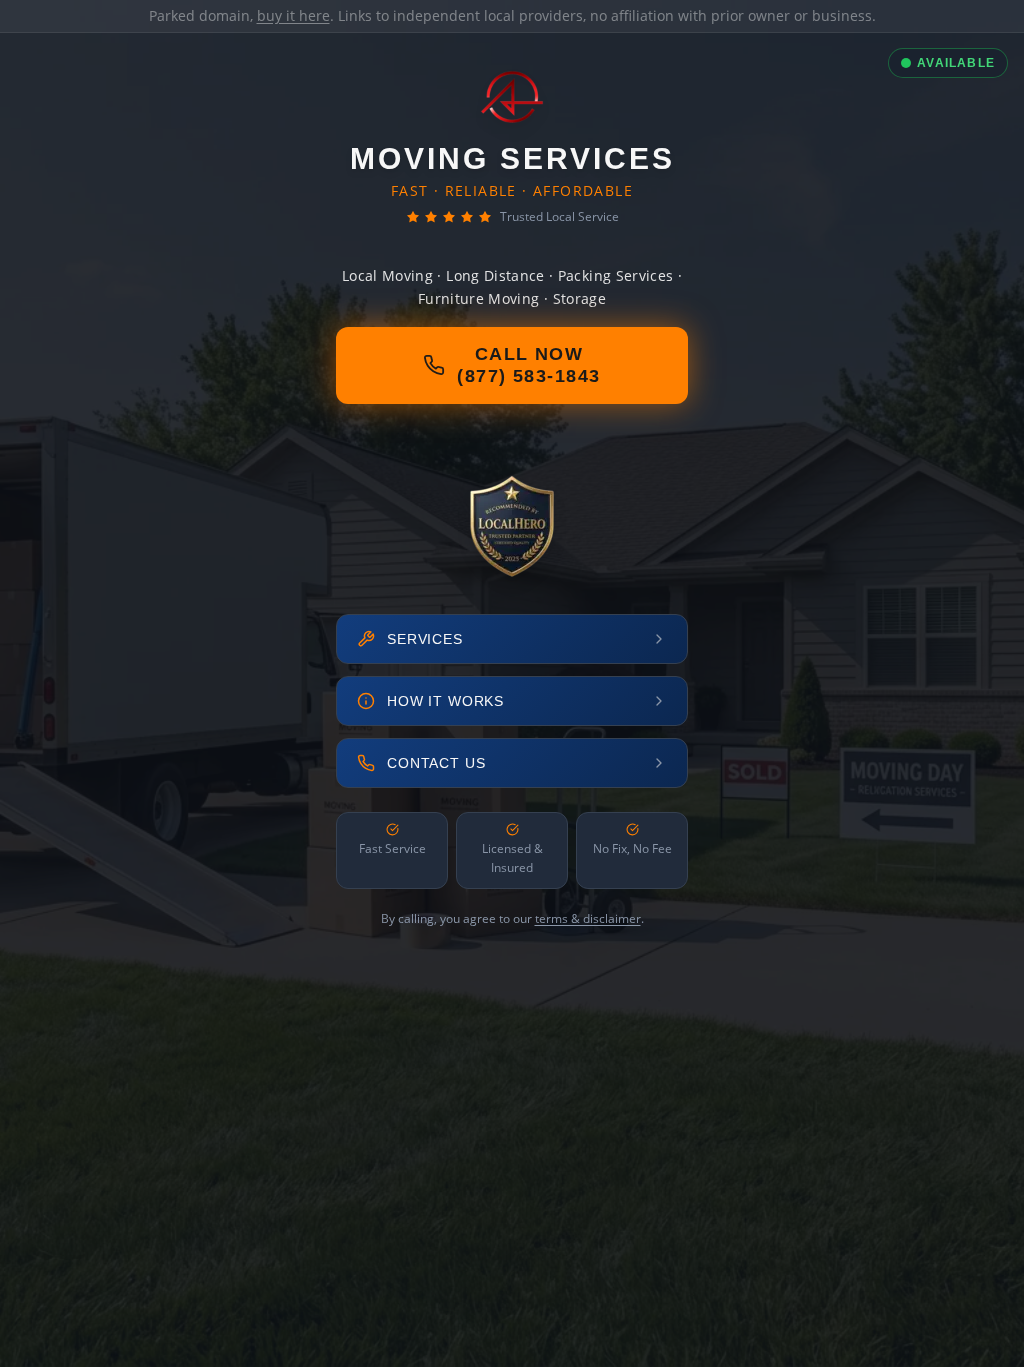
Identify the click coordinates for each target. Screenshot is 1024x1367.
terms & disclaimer (588, 918)
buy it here (293, 15)
